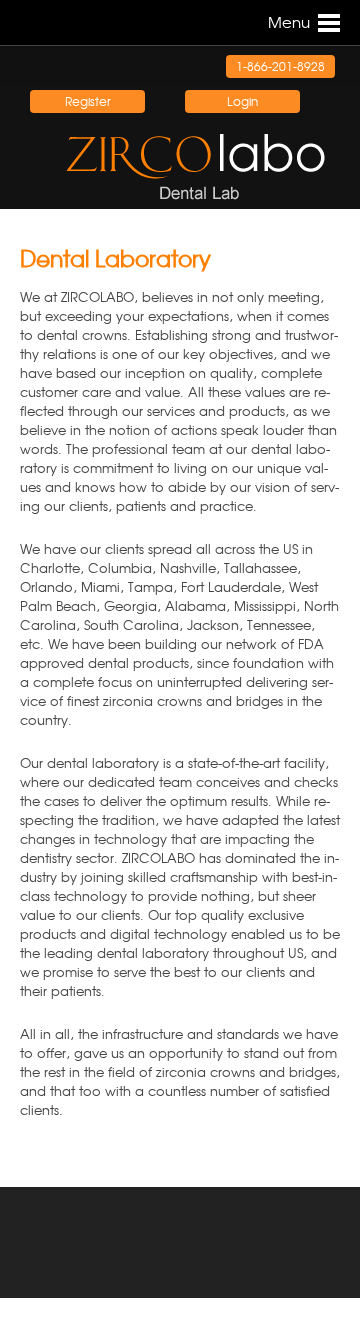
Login (242, 101)
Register (88, 101)
